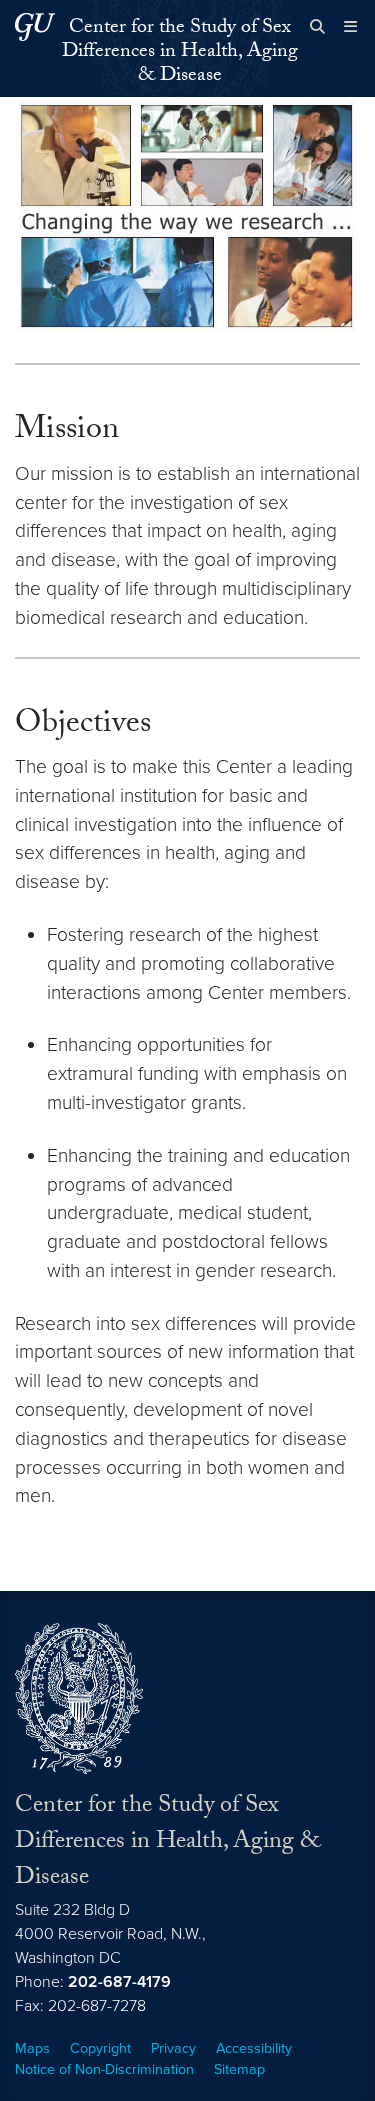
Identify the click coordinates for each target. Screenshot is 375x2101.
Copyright (100, 2048)
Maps (32, 2048)
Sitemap (239, 2069)
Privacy (173, 2048)
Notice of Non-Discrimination (104, 2069)
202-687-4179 (119, 1982)
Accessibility (254, 2048)
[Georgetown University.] (35, 26)
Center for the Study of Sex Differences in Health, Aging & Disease (180, 53)
